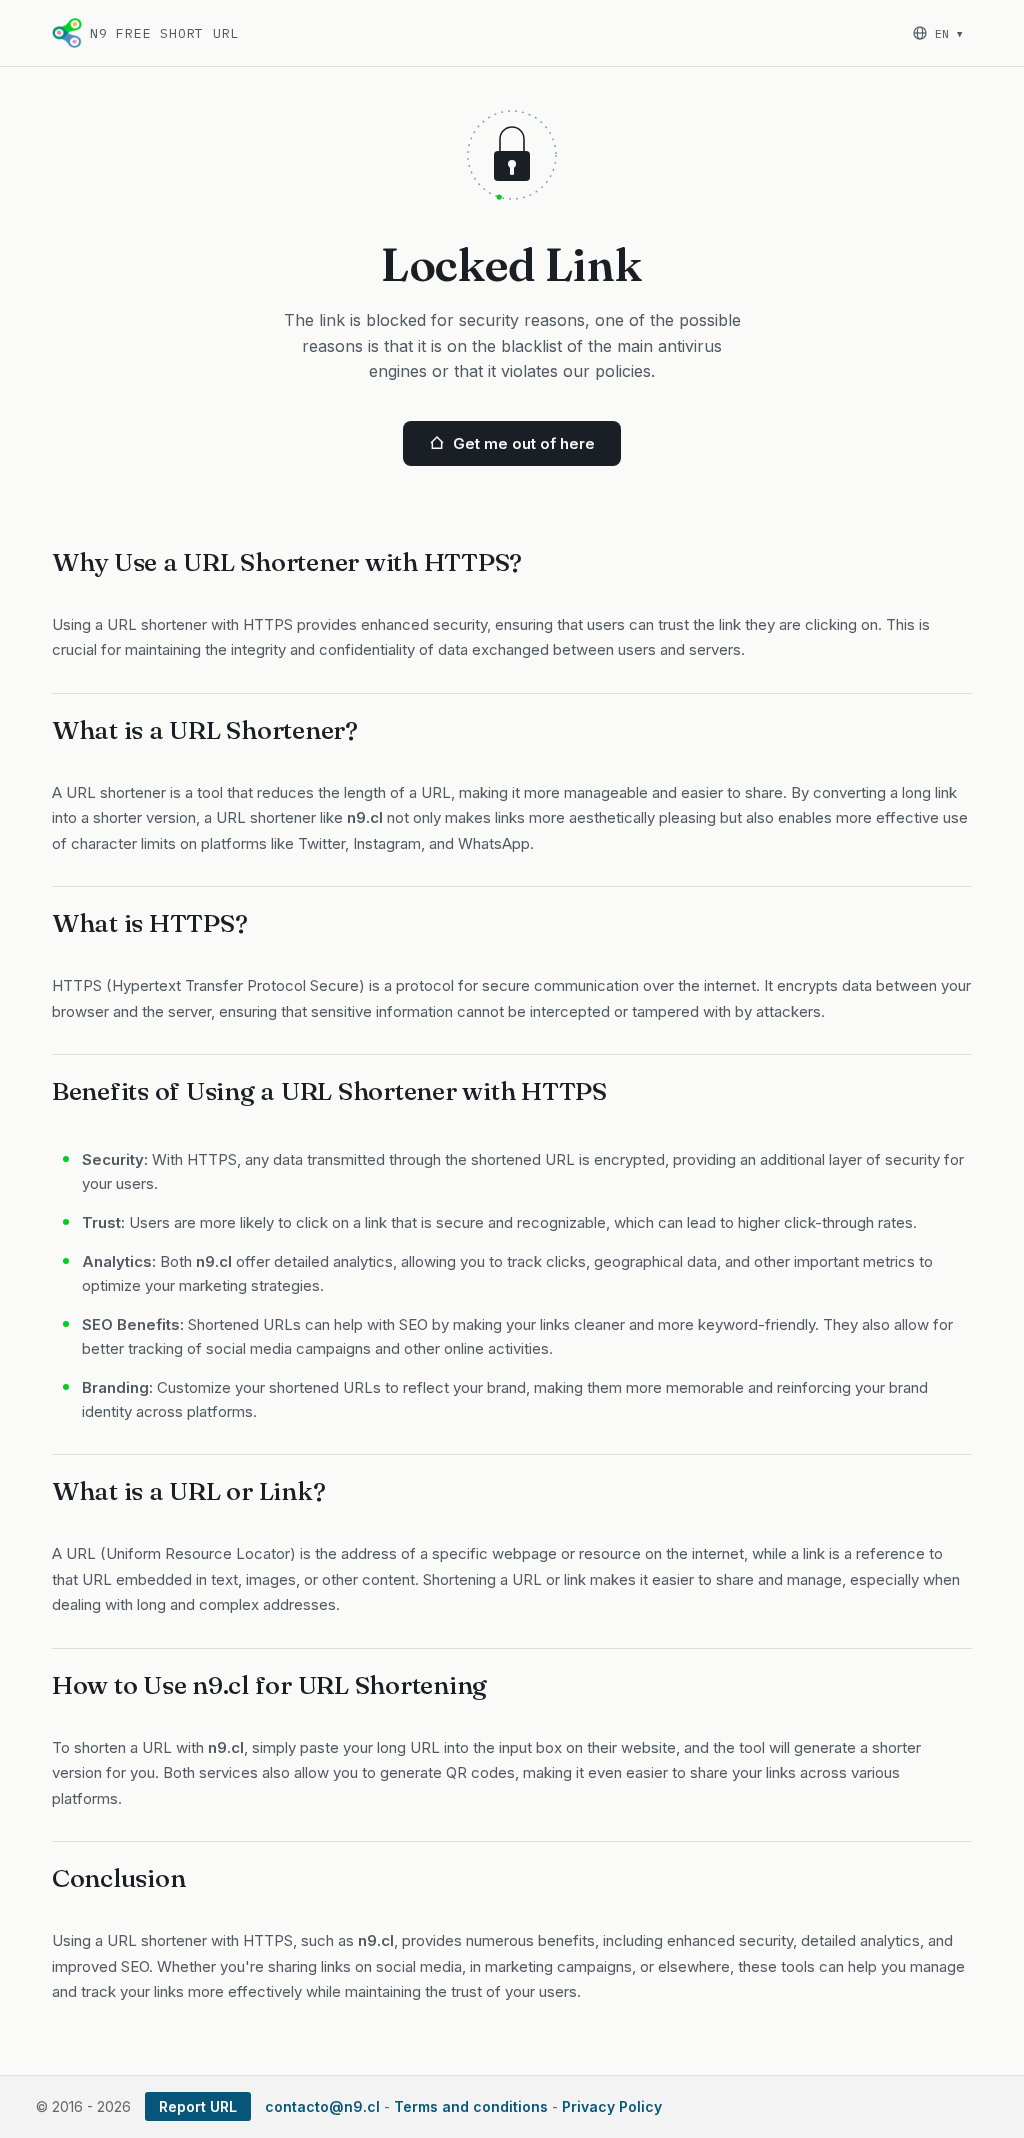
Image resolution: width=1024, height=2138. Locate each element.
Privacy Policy (612, 2106)
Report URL (198, 2106)
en (948, 33)
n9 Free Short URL (164, 33)
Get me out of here (524, 443)
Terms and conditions (471, 2106)
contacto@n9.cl (322, 2106)
